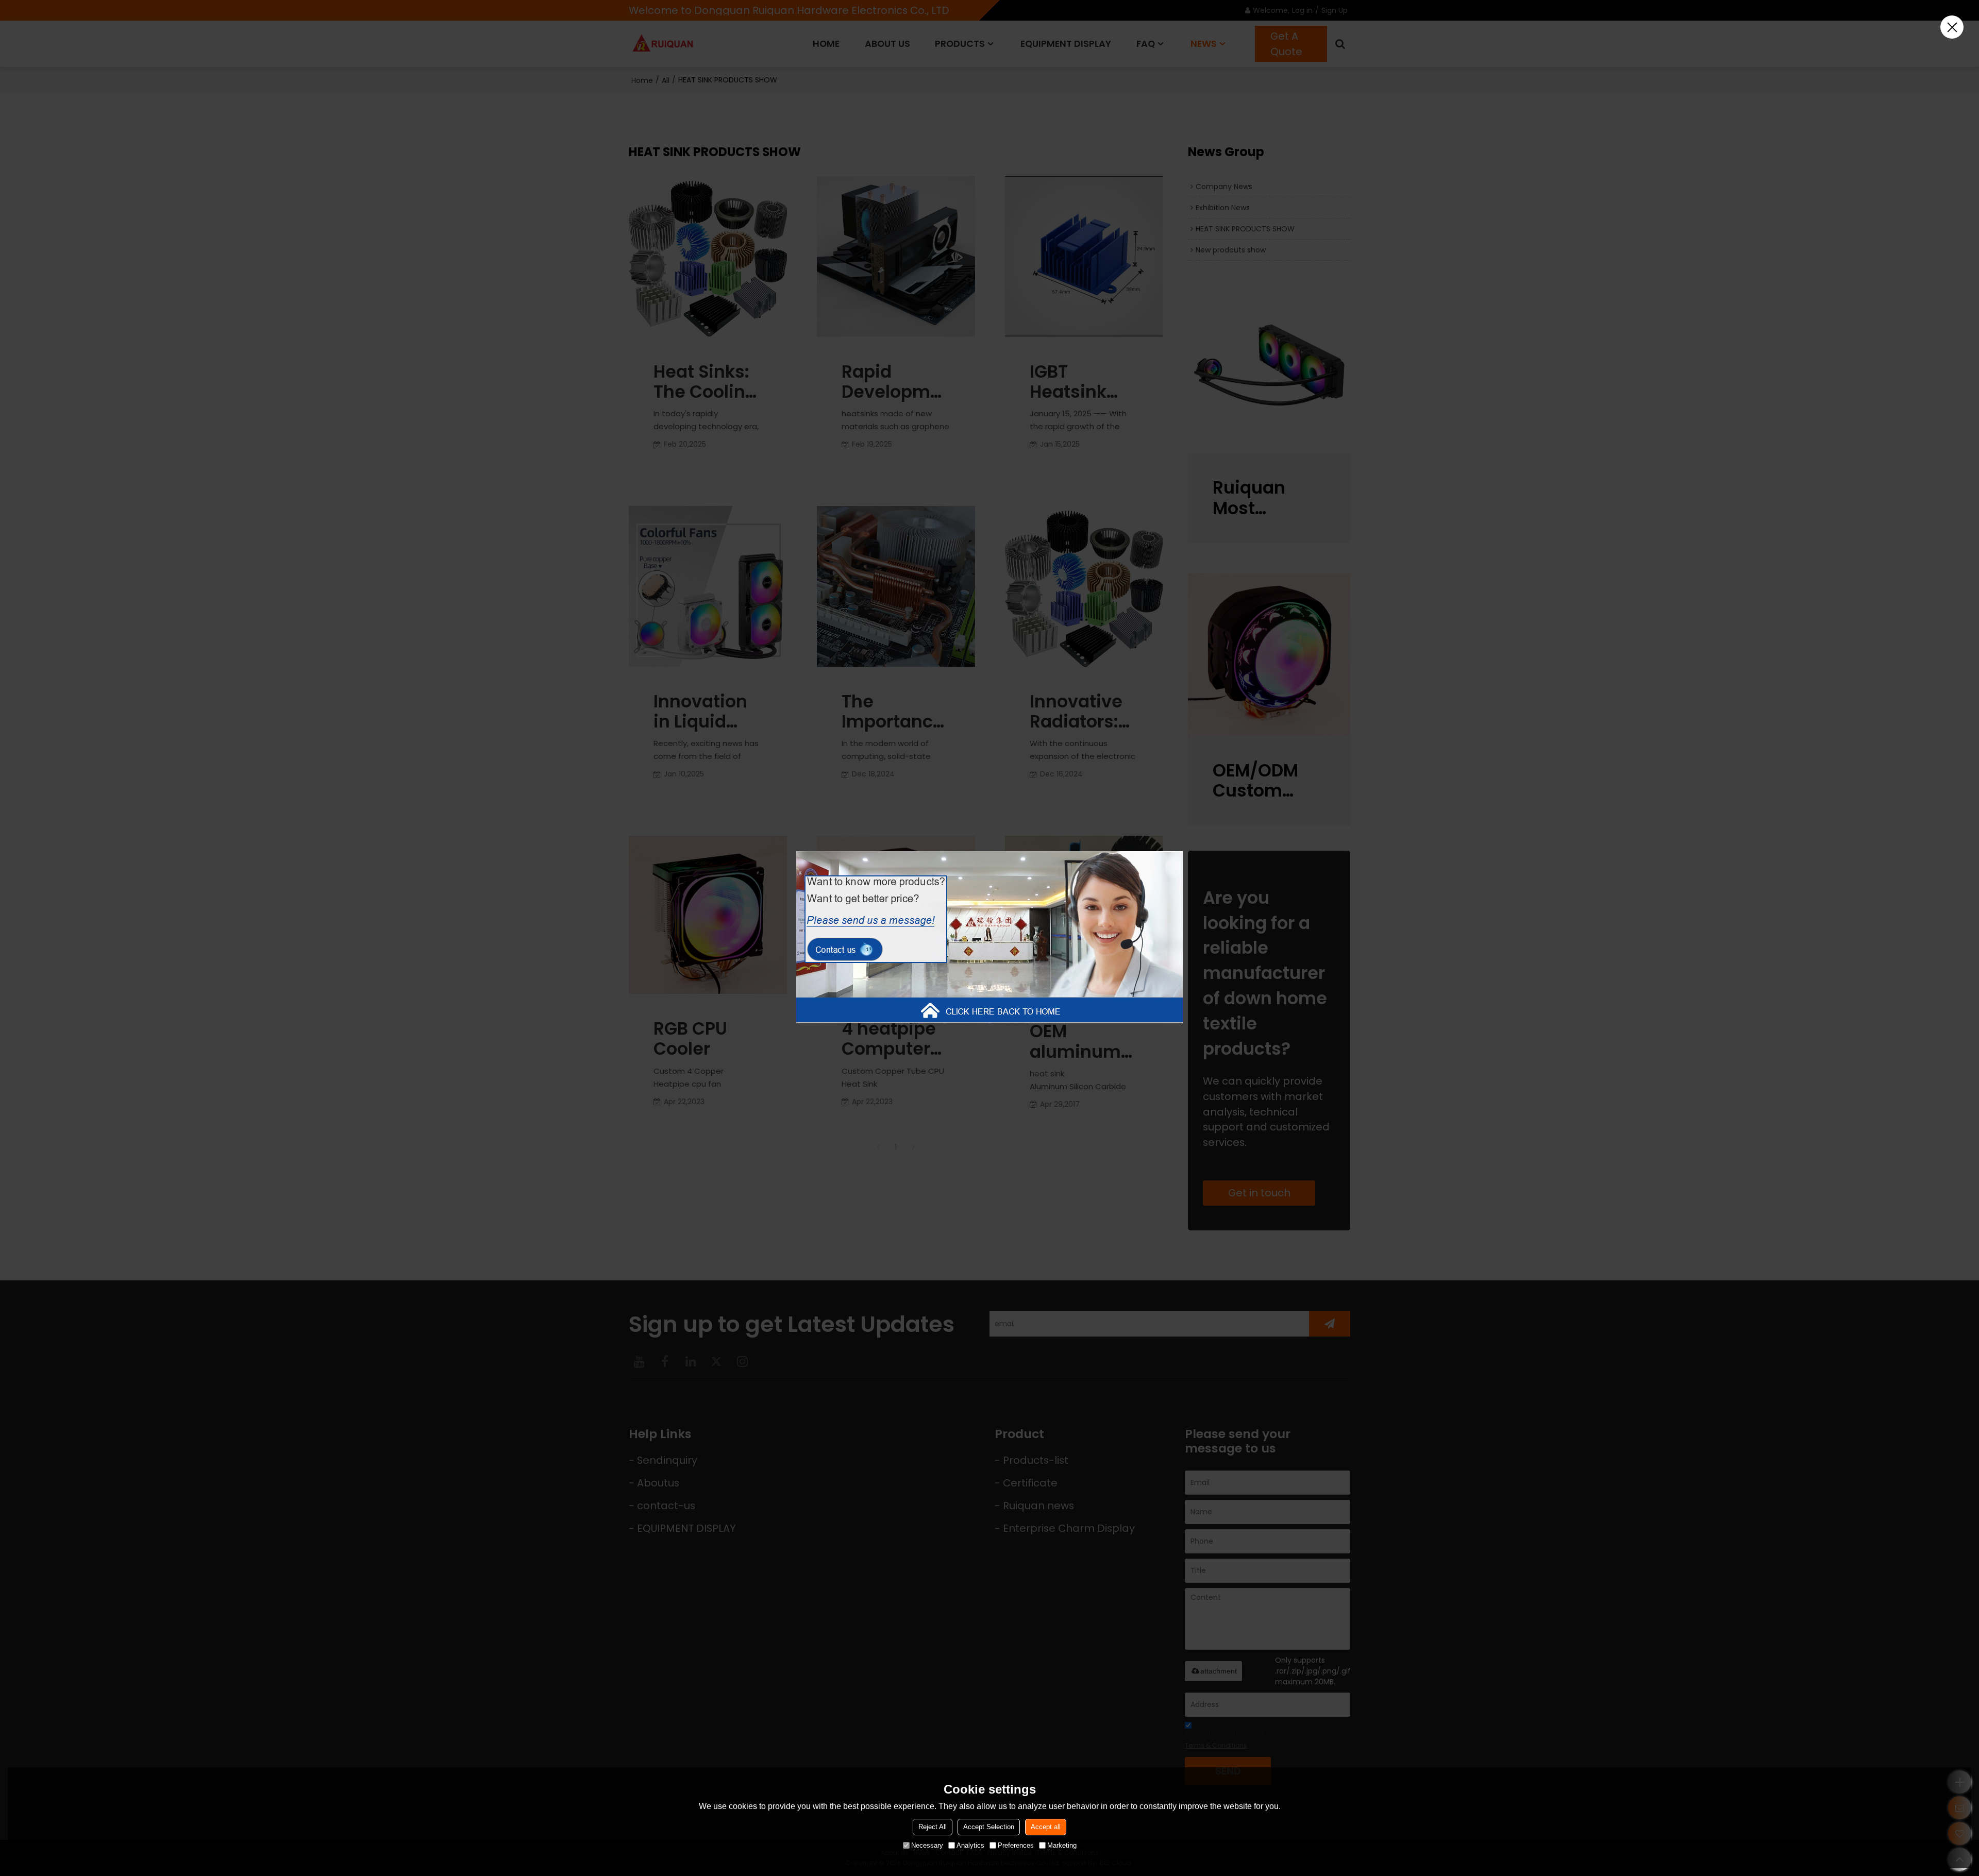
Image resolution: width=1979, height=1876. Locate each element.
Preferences (1016, 1845)
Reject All (933, 1827)
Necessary (927, 1845)
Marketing (1062, 1845)
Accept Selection (989, 1827)
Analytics (970, 1845)
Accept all (1046, 1827)
